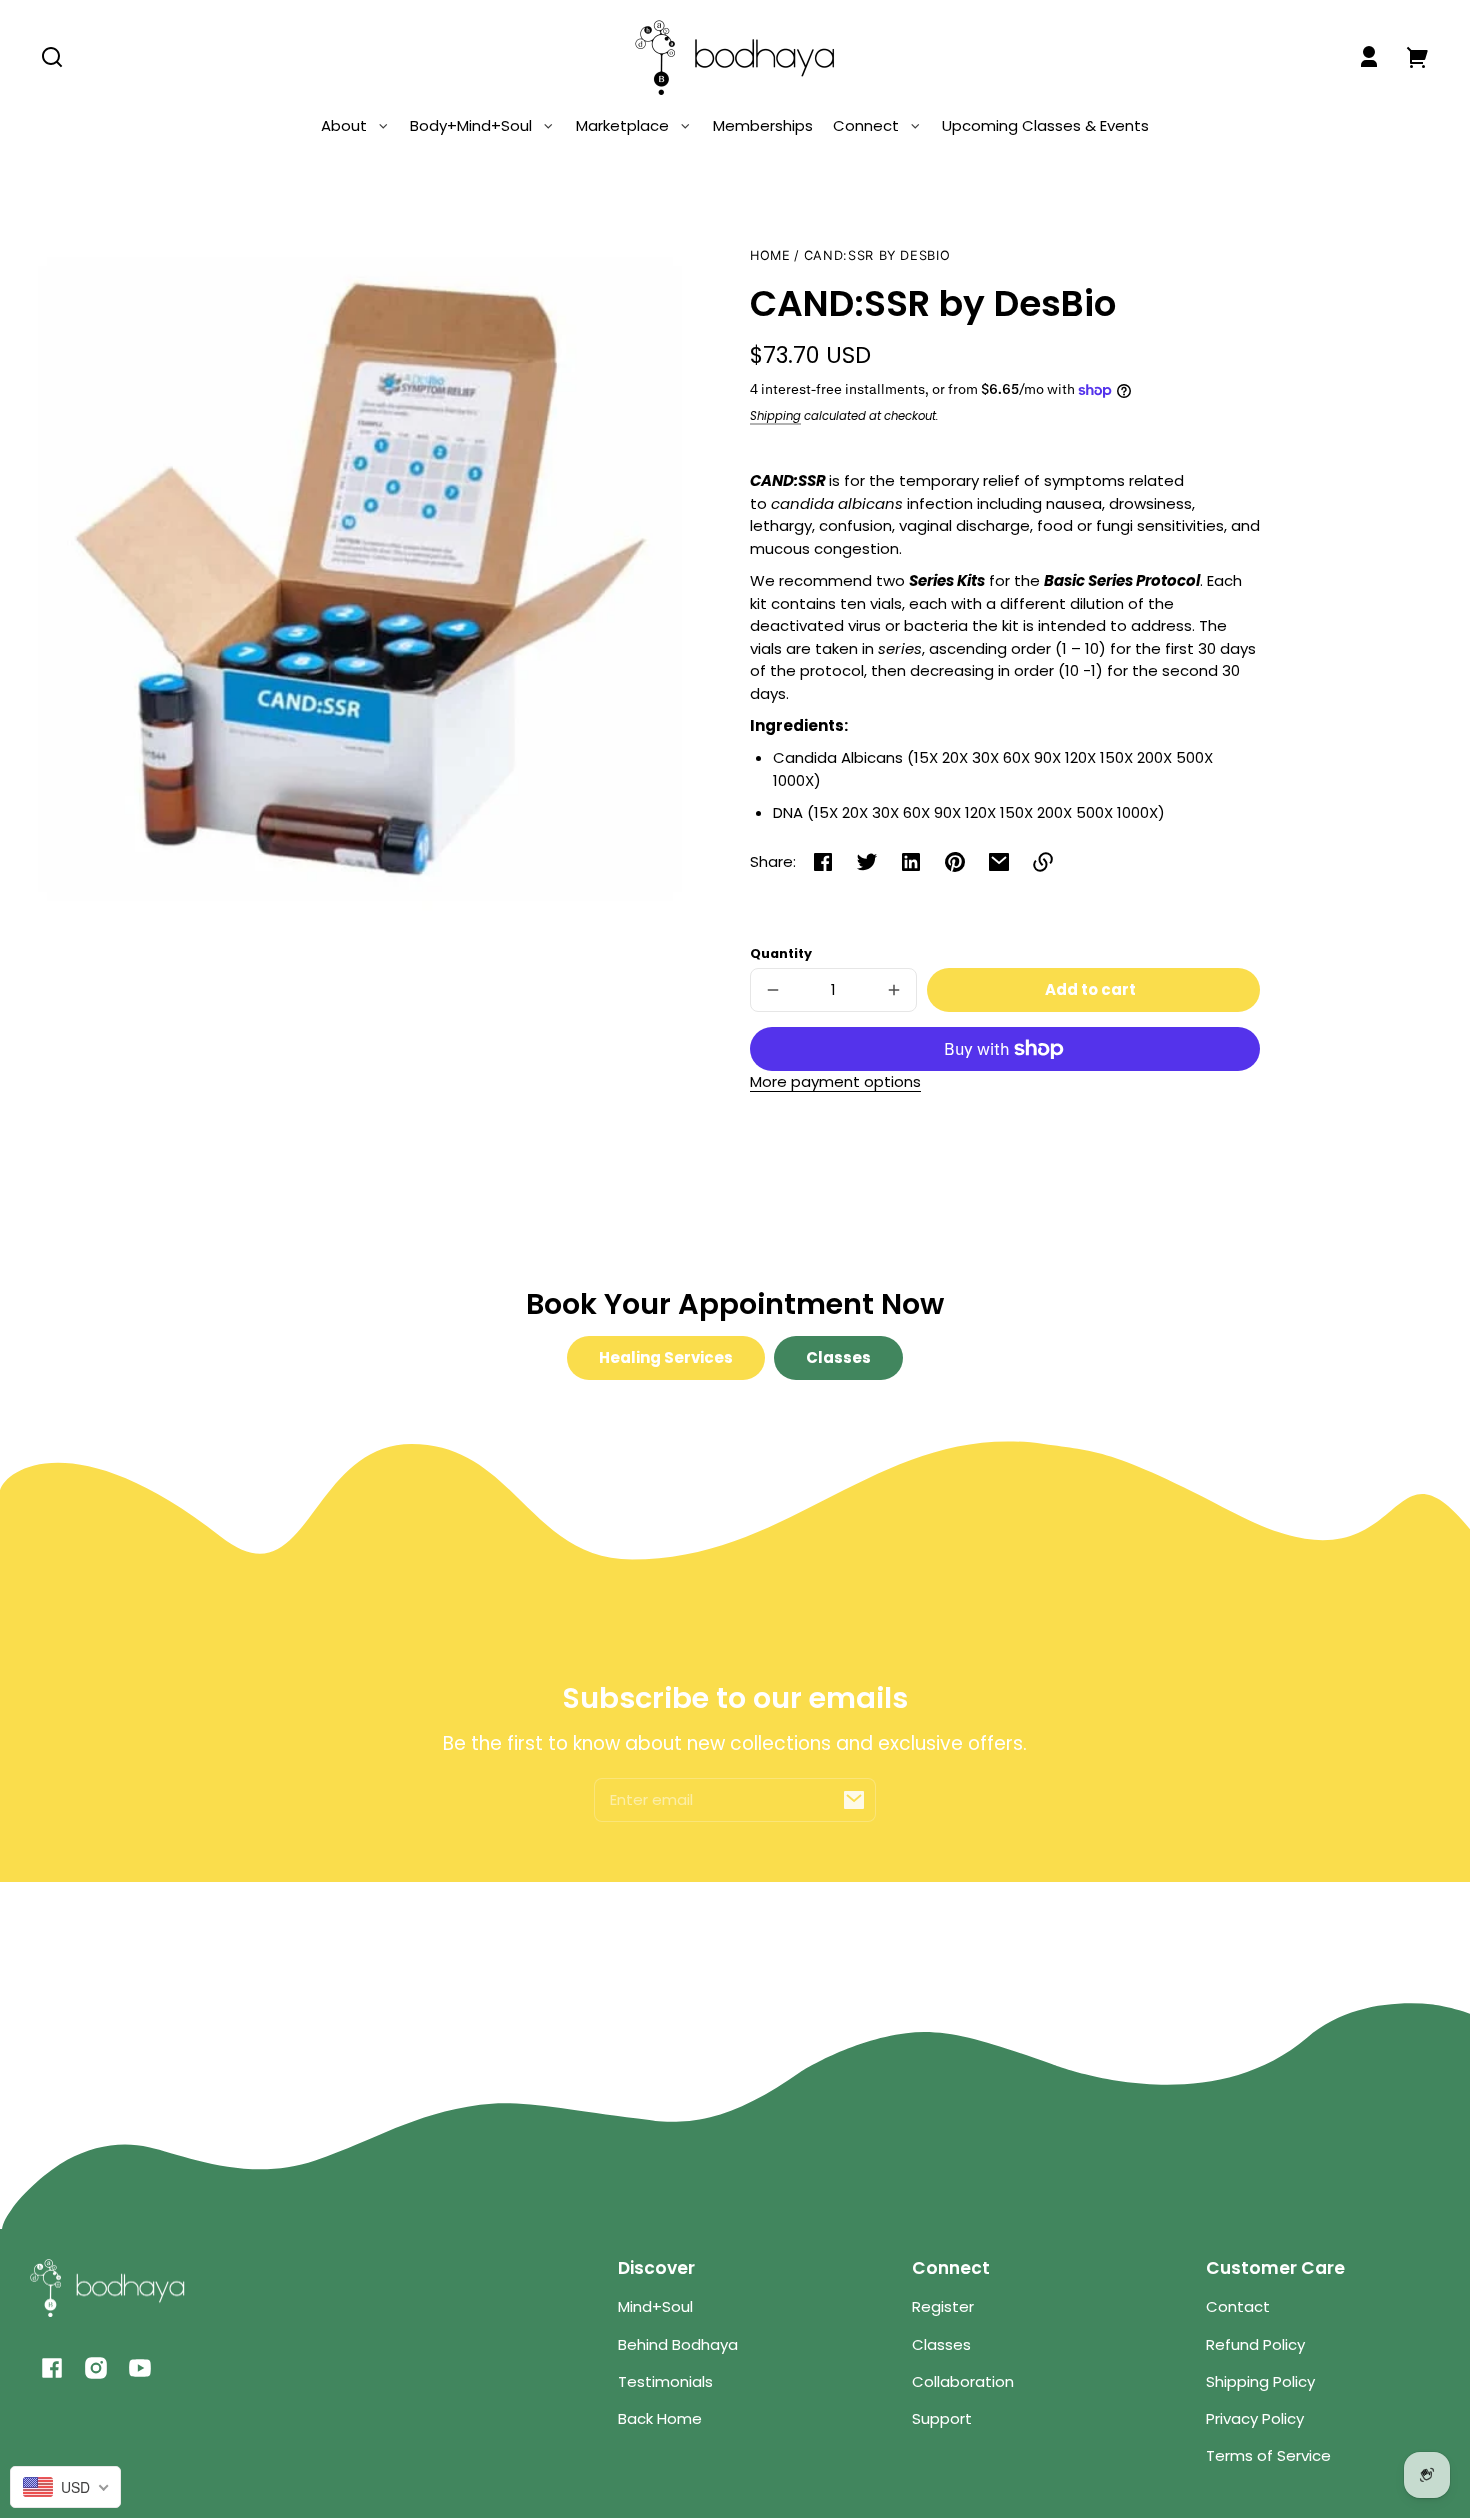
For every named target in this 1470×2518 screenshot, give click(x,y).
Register (943, 2306)
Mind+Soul (655, 2306)
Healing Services (666, 1357)
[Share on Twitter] (867, 862)
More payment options (835, 1081)
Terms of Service (1268, 2455)
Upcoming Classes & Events (1045, 125)
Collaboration (963, 2381)
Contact (1238, 2306)
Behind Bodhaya (678, 2344)
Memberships (763, 125)
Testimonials (665, 2381)
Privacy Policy (1255, 2418)
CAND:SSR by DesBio (877, 256)
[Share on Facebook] (823, 862)
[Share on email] (999, 862)
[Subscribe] (854, 1800)
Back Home (660, 2418)
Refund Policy (1255, 2344)
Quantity (781, 953)
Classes (838, 1357)
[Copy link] (1043, 862)
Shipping (775, 416)
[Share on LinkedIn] (911, 862)
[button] (52, 57)
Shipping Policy (1260, 2381)
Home (770, 256)
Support (942, 2418)
